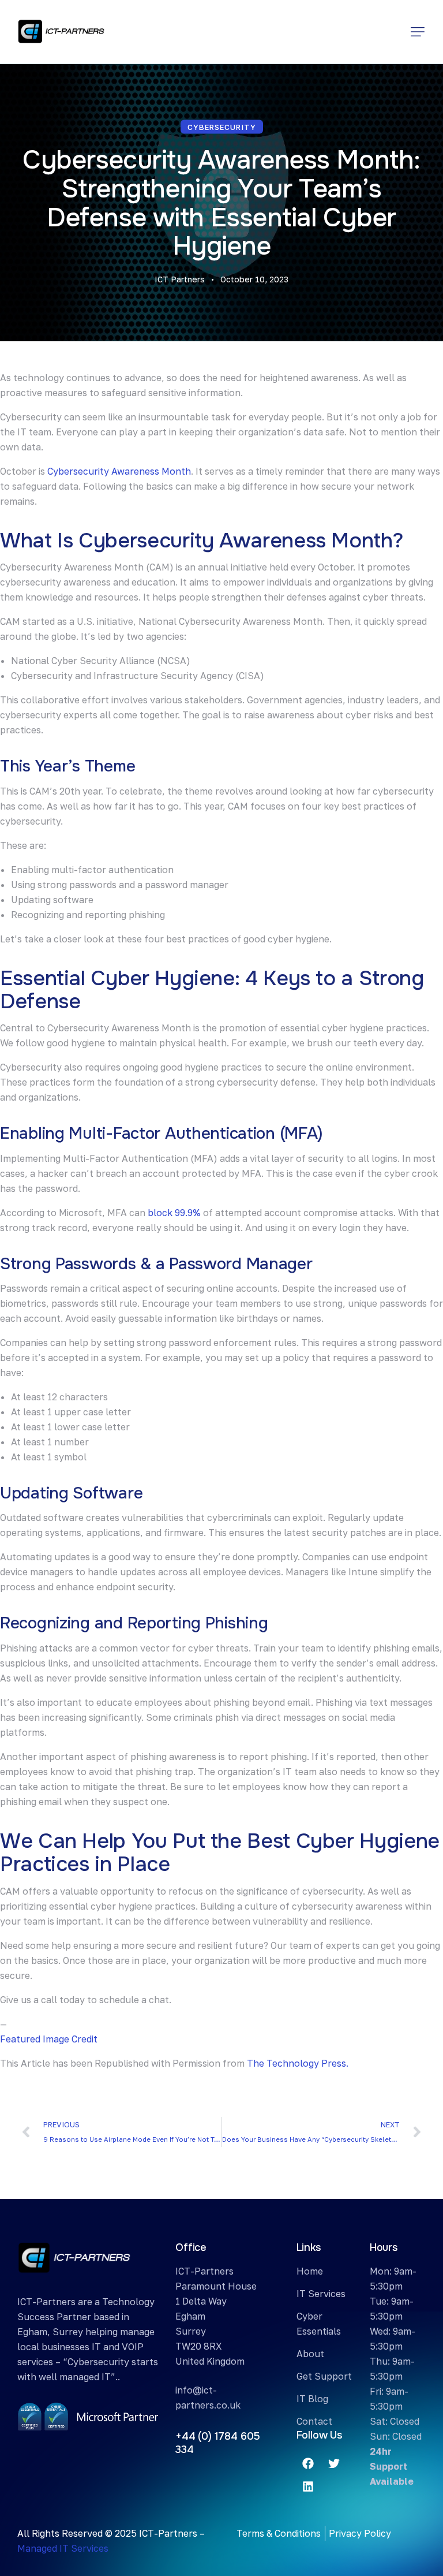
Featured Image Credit (49, 2039)
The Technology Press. (298, 2063)
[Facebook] (308, 2463)
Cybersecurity (222, 127)
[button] (418, 32)
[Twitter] (334, 2463)
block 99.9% (174, 1213)
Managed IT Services (63, 2548)
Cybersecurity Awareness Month (119, 471)
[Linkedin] (308, 2486)
